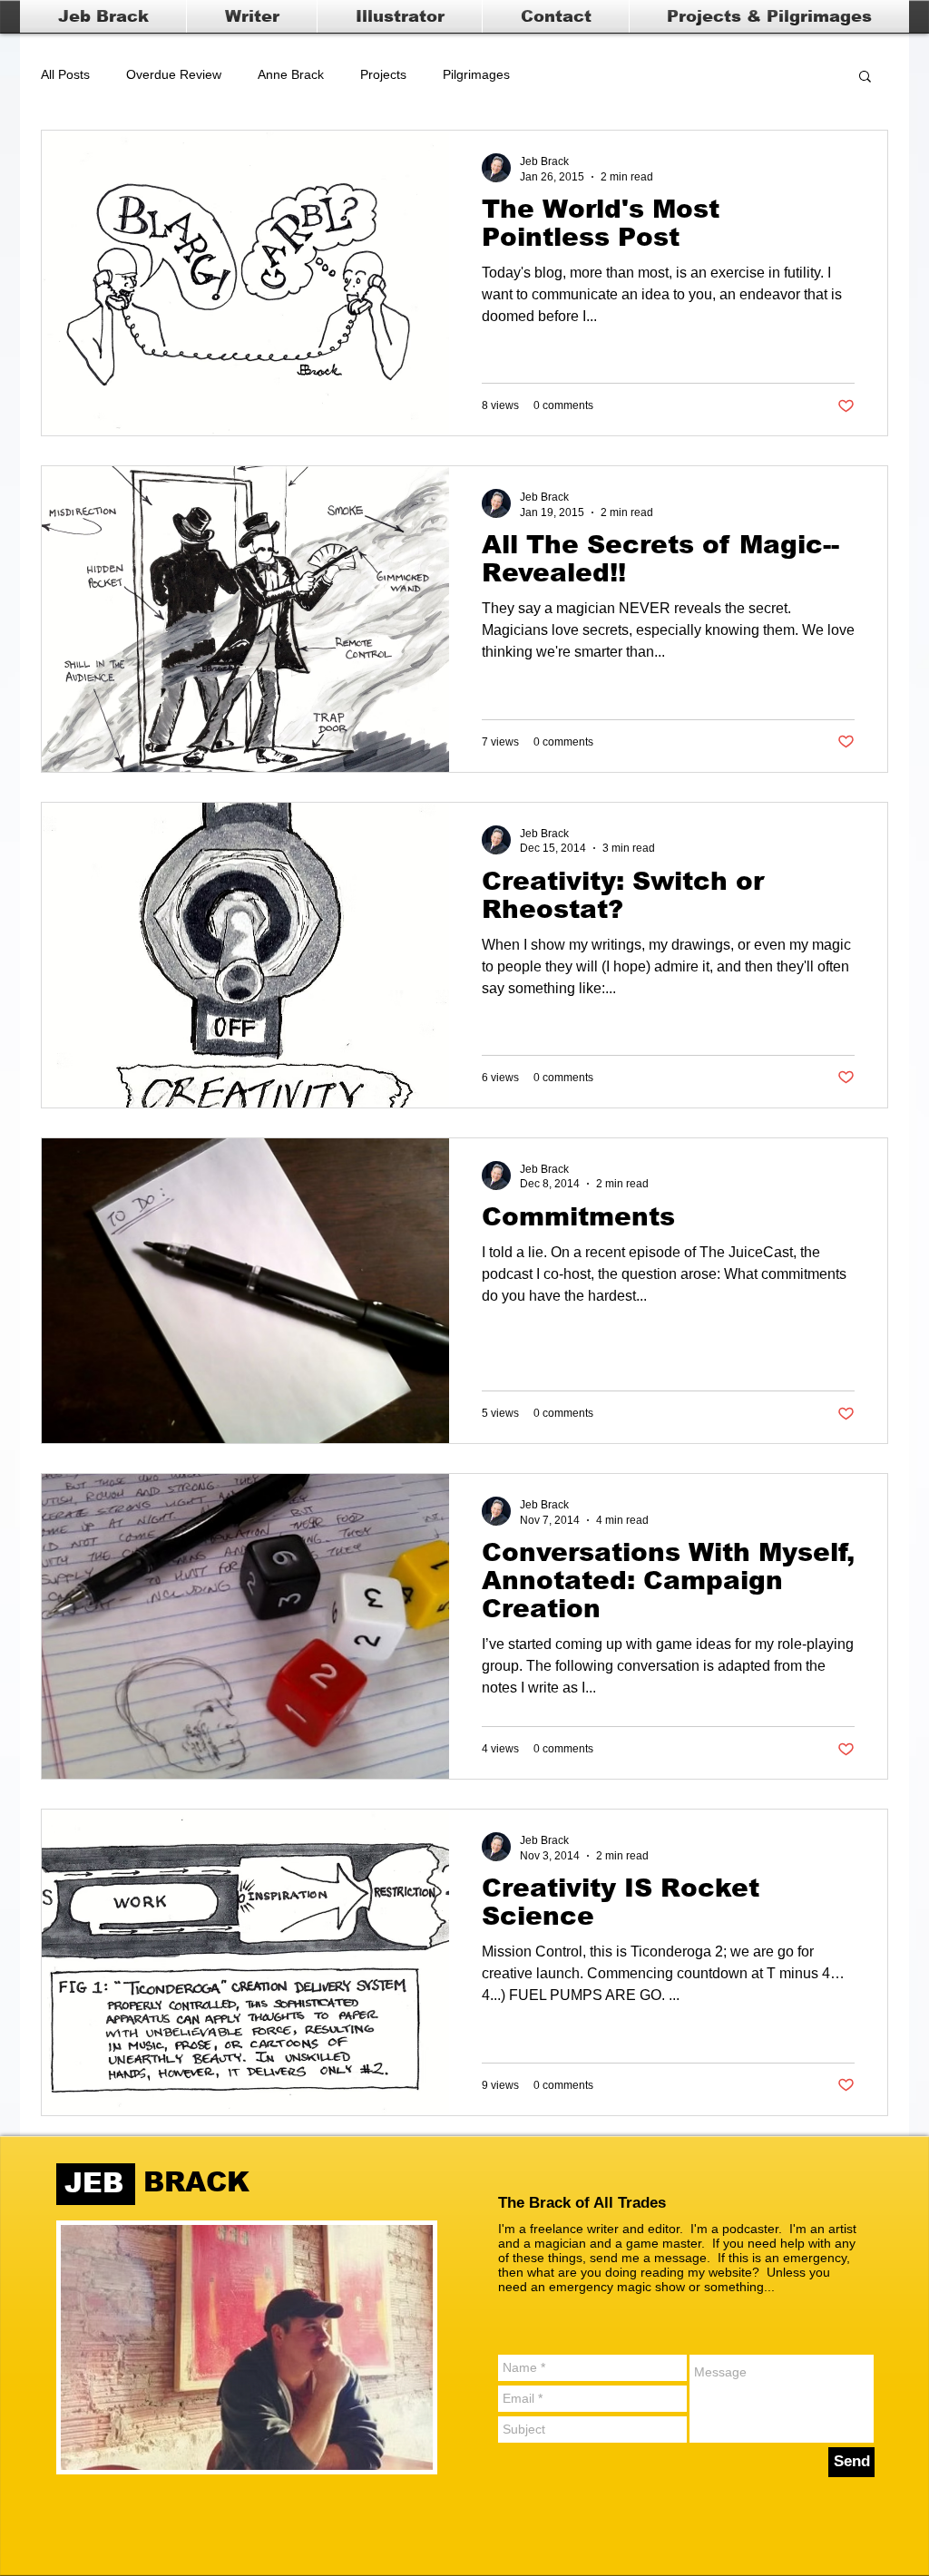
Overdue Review (174, 74)
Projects (383, 74)
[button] (865, 78)
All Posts (65, 74)
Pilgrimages (476, 74)
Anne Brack (291, 74)
